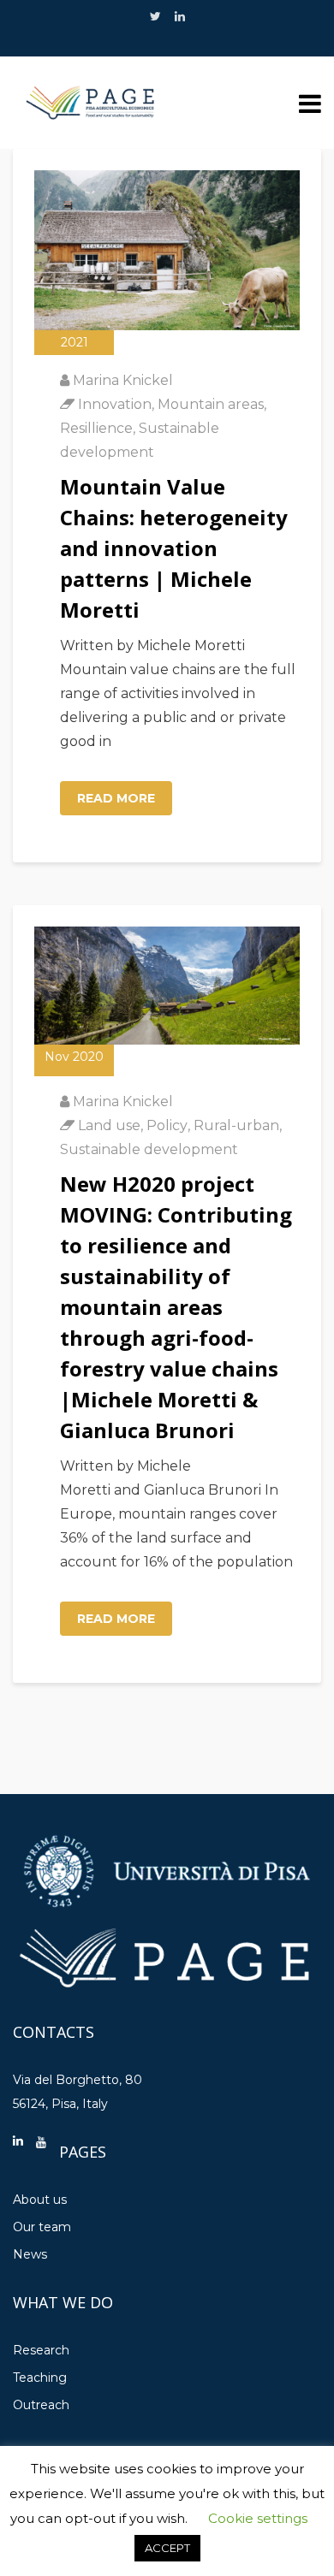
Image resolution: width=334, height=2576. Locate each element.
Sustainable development (149, 1149)
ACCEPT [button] (167, 2548)
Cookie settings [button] (258, 2518)
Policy (167, 1125)
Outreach (41, 2405)
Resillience (96, 428)
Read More (116, 798)
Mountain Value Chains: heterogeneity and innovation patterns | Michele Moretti (174, 548)
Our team (42, 2227)
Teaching (40, 2378)
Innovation (115, 404)
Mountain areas (211, 404)
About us (40, 2200)
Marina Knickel (123, 380)
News (30, 2254)
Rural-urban (236, 1125)
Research (41, 2350)
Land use (109, 1125)
